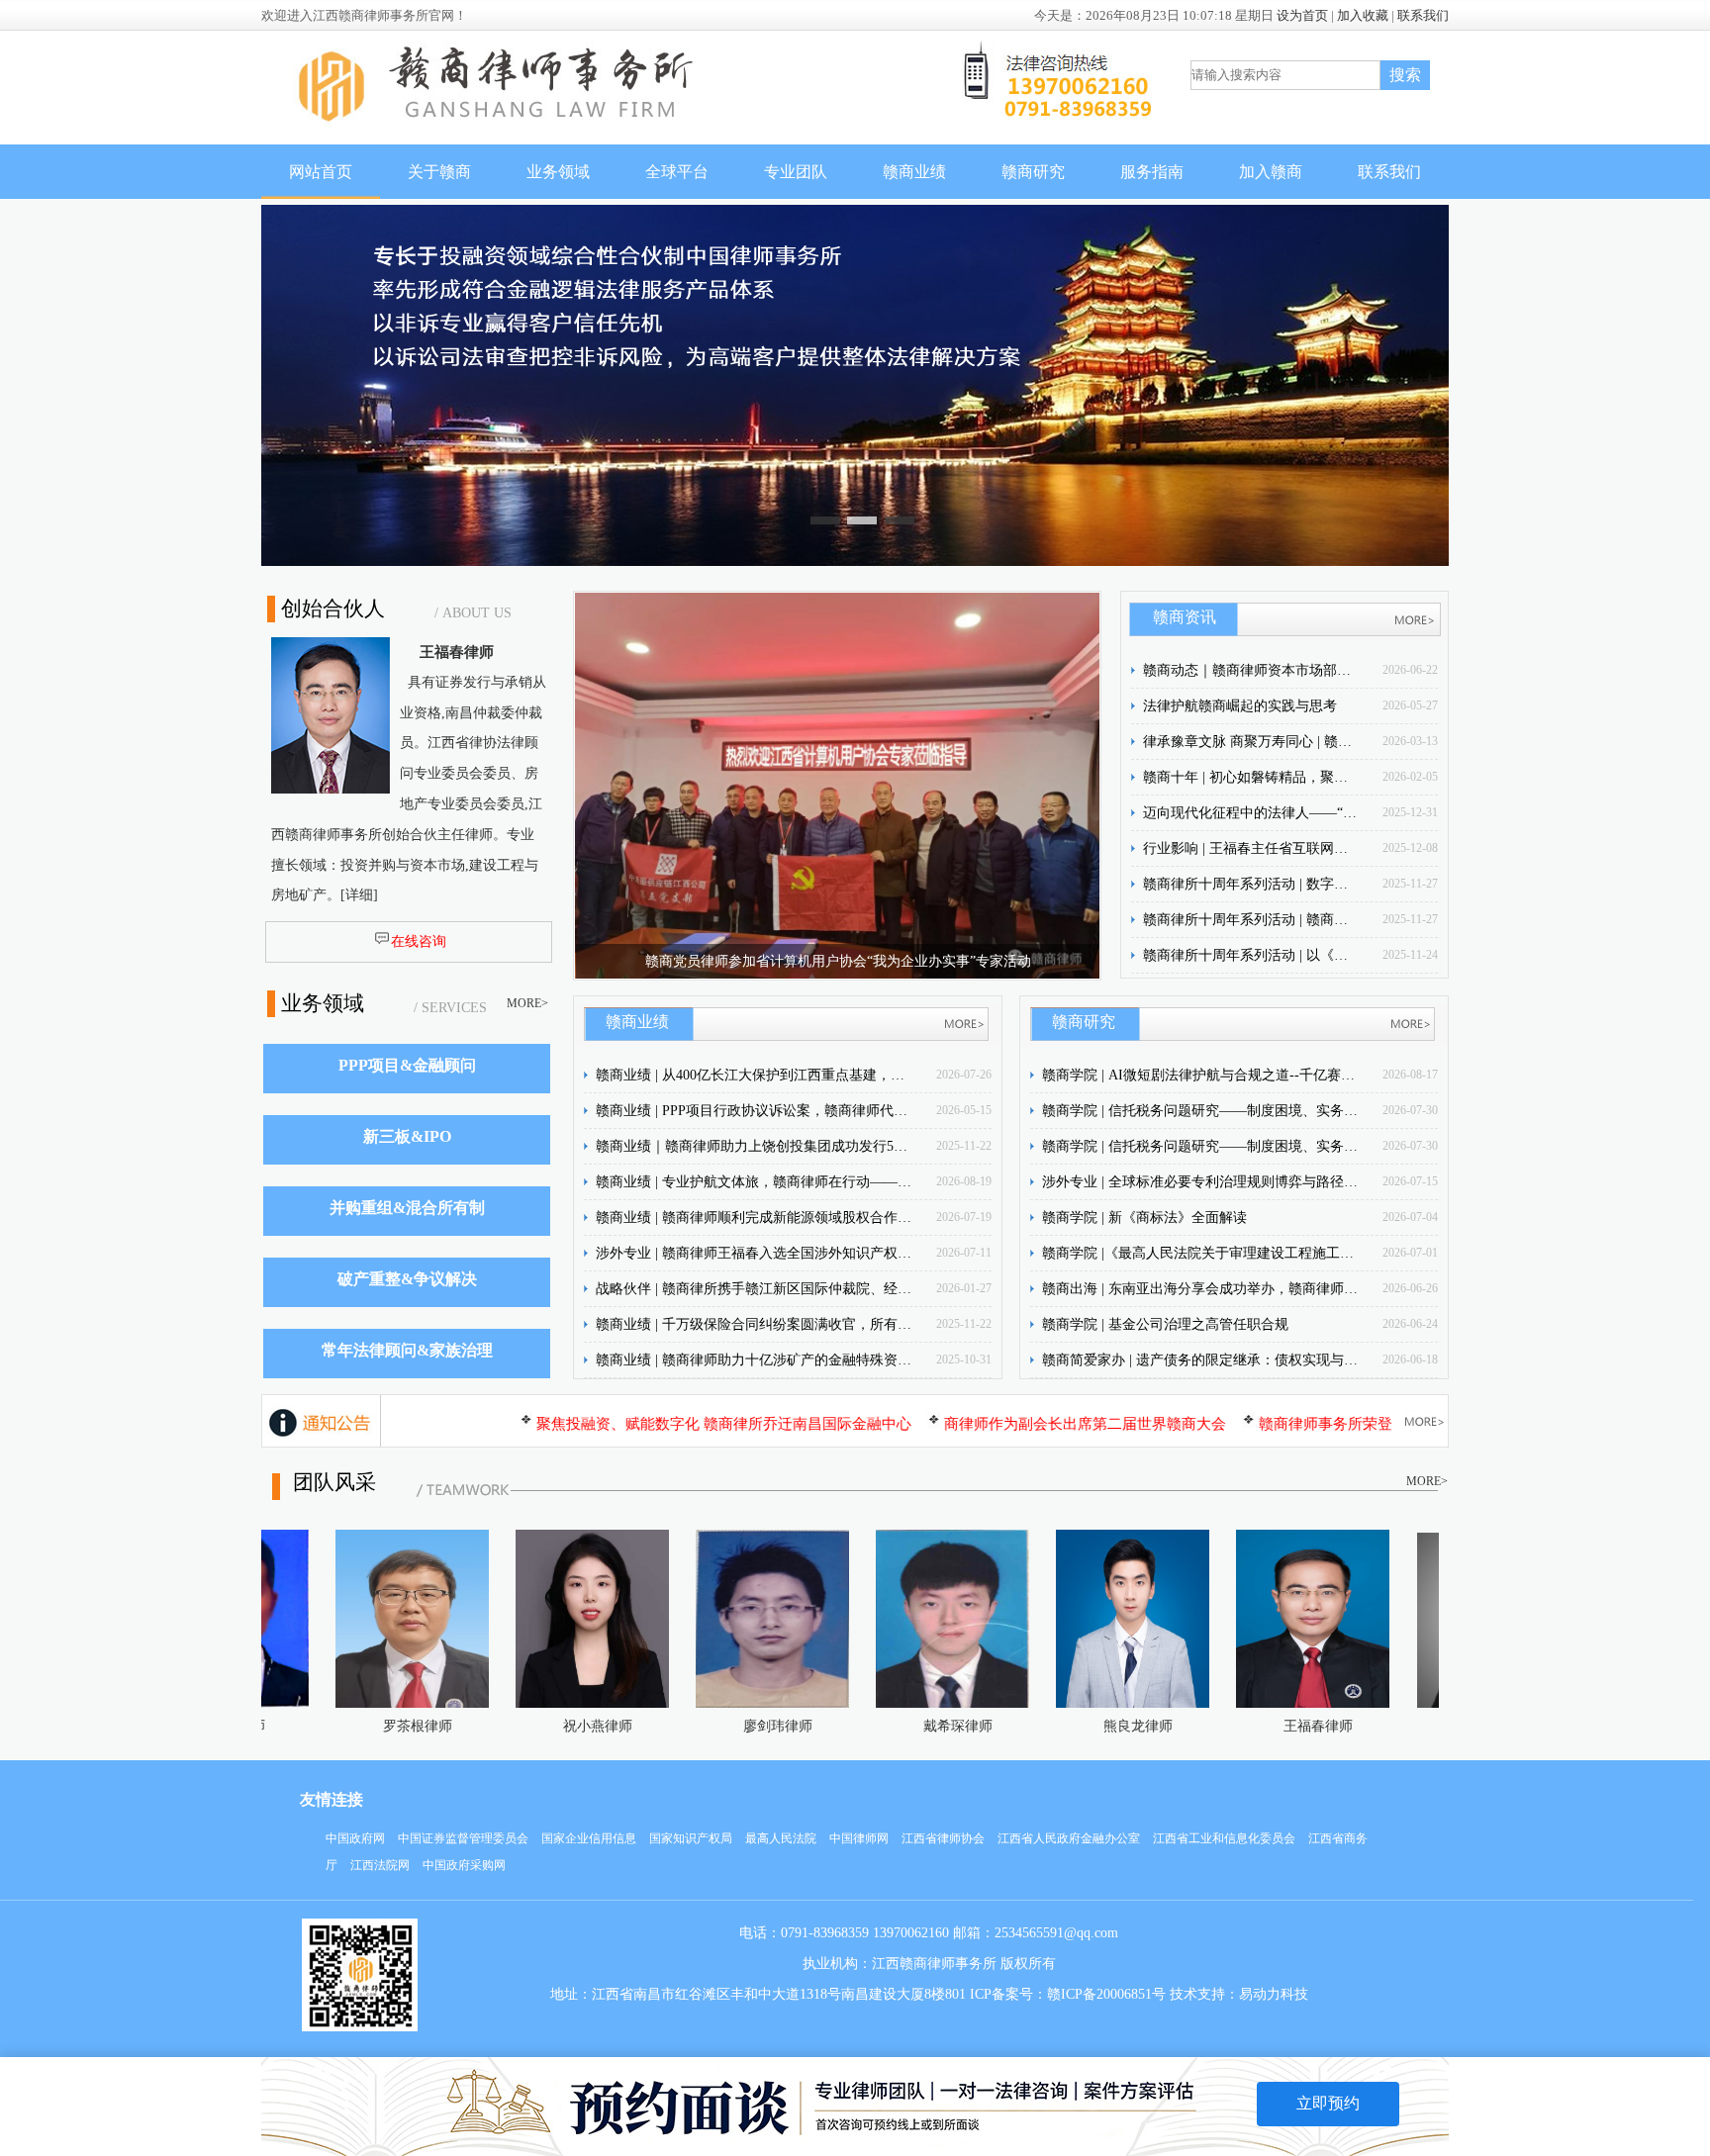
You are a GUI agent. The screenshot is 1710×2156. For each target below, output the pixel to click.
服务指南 (1152, 172)
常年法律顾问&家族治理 (407, 1350)
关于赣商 (439, 172)
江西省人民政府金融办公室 (1069, 1838)
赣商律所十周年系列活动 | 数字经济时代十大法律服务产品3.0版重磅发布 (1252, 884)
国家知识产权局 (691, 1838)
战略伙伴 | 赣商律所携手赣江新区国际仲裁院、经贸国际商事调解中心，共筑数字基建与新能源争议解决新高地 (754, 1289)
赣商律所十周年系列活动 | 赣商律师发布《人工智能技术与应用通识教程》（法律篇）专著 (1252, 920)
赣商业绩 (914, 172)
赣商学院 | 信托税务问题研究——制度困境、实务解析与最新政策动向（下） (1200, 1111)
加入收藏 (1363, 15)
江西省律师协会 (943, 1838)
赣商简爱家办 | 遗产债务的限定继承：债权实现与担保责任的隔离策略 (1200, 1360)
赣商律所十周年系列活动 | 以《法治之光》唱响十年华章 (1252, 955)
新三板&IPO (407, 1136)
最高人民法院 (781, 1838)
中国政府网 (355, 1838)
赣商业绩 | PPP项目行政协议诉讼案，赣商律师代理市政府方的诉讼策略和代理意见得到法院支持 (754, 1111)
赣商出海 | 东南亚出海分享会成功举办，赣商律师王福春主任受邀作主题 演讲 (1200, 1289)
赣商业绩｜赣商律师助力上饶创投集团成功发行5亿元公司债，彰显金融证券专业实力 (754, 1146)
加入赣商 (1271, 172)
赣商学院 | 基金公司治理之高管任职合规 (1165, 1324)
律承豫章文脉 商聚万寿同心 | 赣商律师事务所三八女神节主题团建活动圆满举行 (1252, 742)
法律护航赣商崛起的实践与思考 (1240, 706)
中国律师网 (859, 1838)
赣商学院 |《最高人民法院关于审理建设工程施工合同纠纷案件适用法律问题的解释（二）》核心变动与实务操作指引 (1200, 1253)
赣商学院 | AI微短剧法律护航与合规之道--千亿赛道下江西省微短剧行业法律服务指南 (1200, 1075)
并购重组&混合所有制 (407, 1208)
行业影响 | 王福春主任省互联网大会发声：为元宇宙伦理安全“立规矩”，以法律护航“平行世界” (1252, 848)
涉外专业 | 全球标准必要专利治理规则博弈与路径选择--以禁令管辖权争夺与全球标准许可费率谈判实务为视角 (1200, 1182)
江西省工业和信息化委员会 (1224, 1838)
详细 (359, 895)
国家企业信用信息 (589, 1838)
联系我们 (1423, 15)
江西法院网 (380, 1865)
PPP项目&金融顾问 (407, 1065)
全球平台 (677, 172)
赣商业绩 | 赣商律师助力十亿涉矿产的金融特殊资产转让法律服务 (754, 1360)
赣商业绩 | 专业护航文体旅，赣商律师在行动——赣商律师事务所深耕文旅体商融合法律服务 (754, 1182)
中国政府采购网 (464, 1865)
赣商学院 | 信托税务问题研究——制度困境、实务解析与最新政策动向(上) (1200, 1146)
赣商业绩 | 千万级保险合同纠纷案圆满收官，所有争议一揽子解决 (754, 1324)
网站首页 (321, 172)
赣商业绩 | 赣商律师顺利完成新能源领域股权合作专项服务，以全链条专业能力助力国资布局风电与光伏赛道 (754, 1218)
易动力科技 (1274, 1994)
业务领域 (558, 172)
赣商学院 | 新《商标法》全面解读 (1144, 1218)
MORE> (527, 1003)
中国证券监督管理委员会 (463, 1838)
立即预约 (1328, 2103)
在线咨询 (419, 941)
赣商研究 (1033, 172)
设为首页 (1302, 15)
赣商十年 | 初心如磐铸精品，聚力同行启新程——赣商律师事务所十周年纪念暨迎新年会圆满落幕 (1252, 777)
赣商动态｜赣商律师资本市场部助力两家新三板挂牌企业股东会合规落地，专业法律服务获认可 (1252, 670)
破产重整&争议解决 (407, 1279)
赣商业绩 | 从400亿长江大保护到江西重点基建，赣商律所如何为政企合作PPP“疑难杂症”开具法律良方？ (754, 1075)
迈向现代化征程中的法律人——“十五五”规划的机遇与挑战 (1252, 813)
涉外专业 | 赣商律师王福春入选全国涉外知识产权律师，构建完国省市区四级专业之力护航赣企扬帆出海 (754, 1253)
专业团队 (796, 172)
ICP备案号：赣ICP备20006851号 (1068, 1994)
